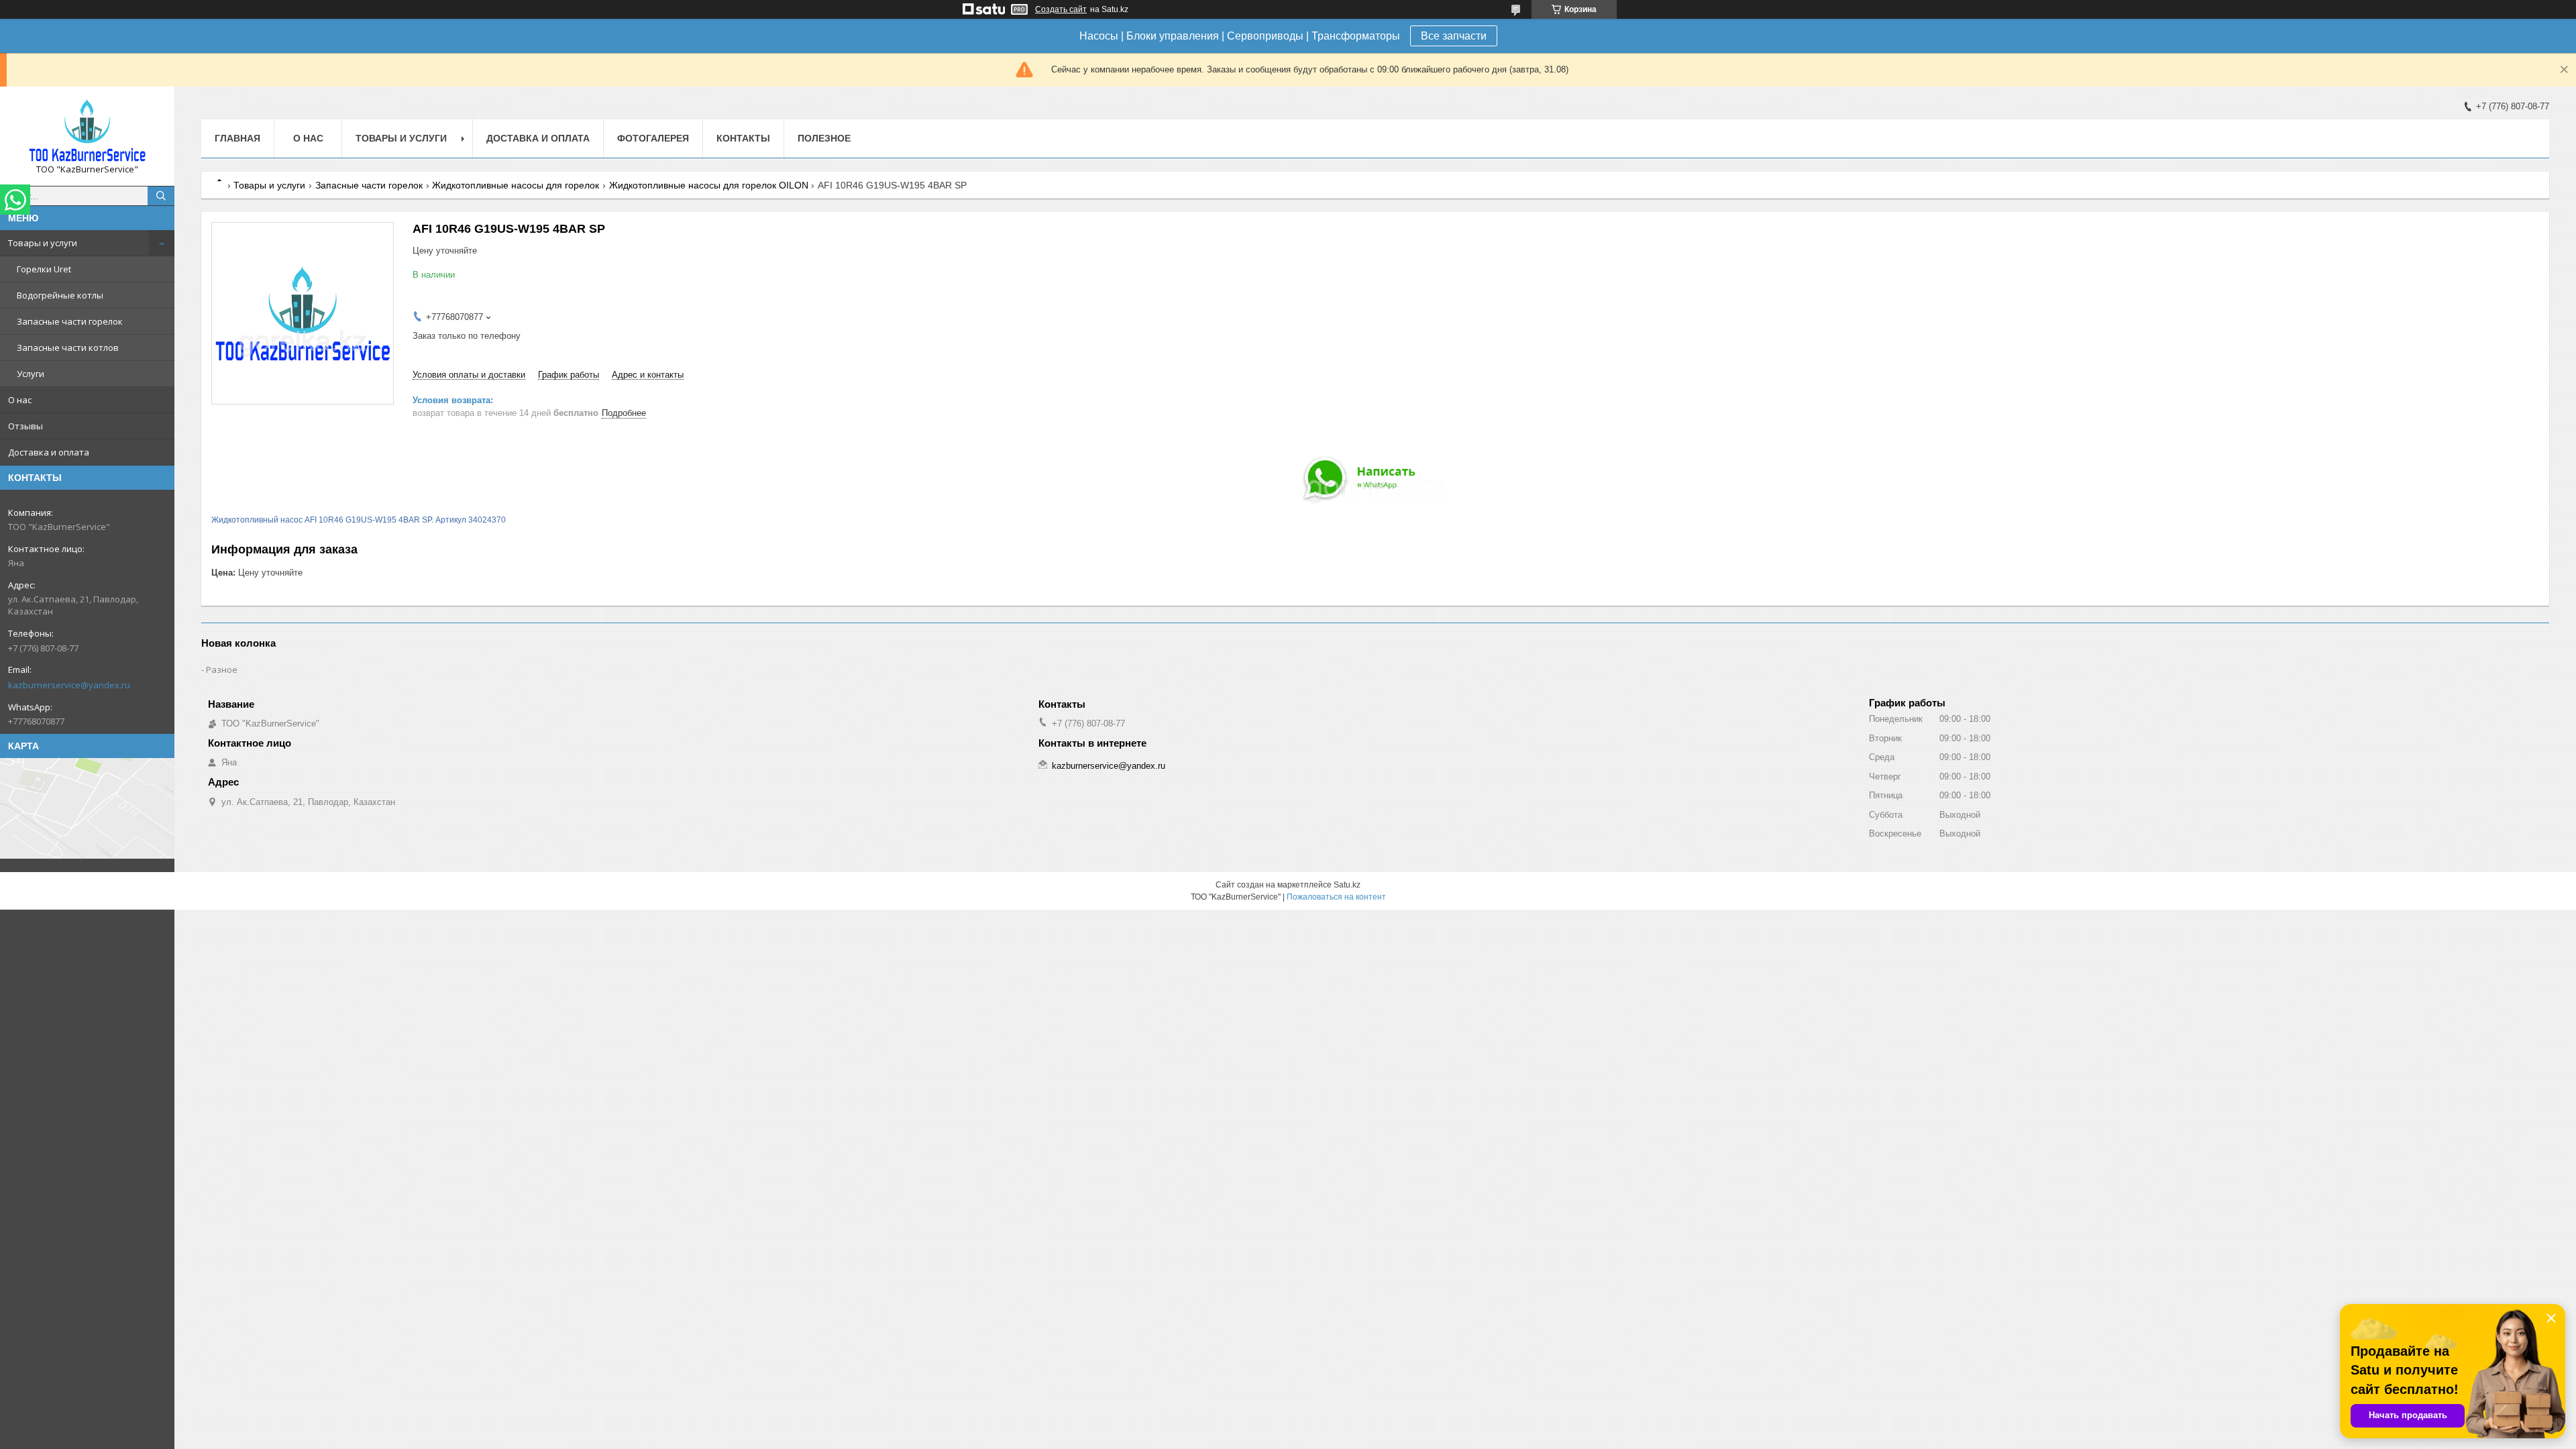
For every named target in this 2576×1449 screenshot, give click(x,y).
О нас (20, 400)
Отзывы (25, 426)
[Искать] (161, 196)
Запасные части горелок (70, 321)
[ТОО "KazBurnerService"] (87, 130)
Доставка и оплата (49, 452)
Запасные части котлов (68, 347)
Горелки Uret (44, 269)
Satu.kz (1347, 885)
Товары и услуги (43, 243)
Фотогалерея (653, 138)
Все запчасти (1454, 36)
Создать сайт (1061, 9)
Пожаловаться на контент (1336, 897)
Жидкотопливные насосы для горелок (516, 185)
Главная (237, 138)
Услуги (31, 374)
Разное (222, 669)
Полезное (824, 138)
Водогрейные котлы (60, 295)
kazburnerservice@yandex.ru (69, 685)
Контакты (743, 138)
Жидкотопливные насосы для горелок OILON (709, 185)
